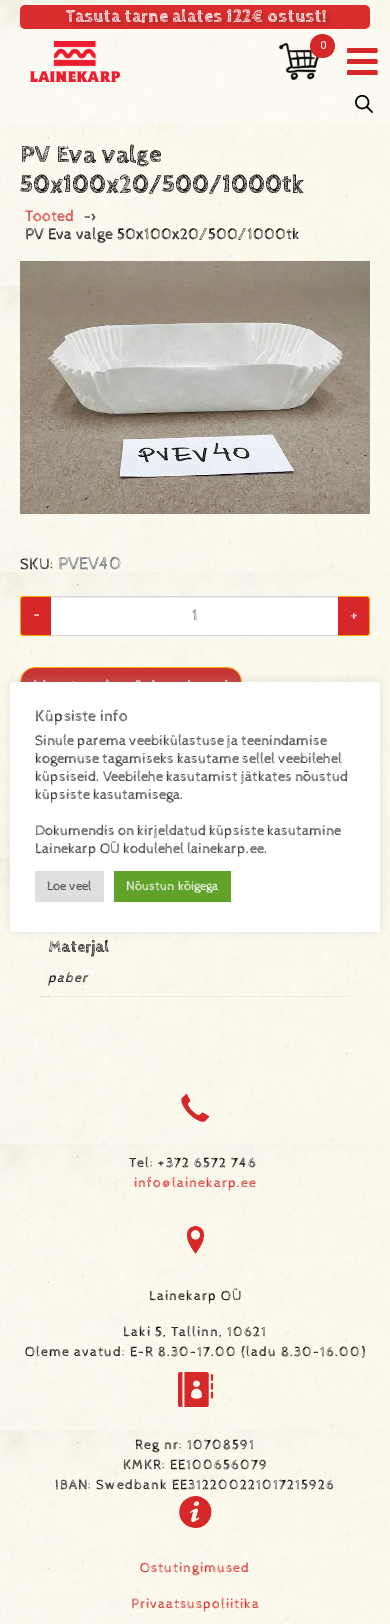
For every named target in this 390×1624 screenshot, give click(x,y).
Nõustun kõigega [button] (172, 886)
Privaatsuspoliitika (195, 1604)
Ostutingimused (195, 1568)
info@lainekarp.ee (195, 1183)
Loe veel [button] (69, 886)
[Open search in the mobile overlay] (364, 104)
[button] (362, 61)
